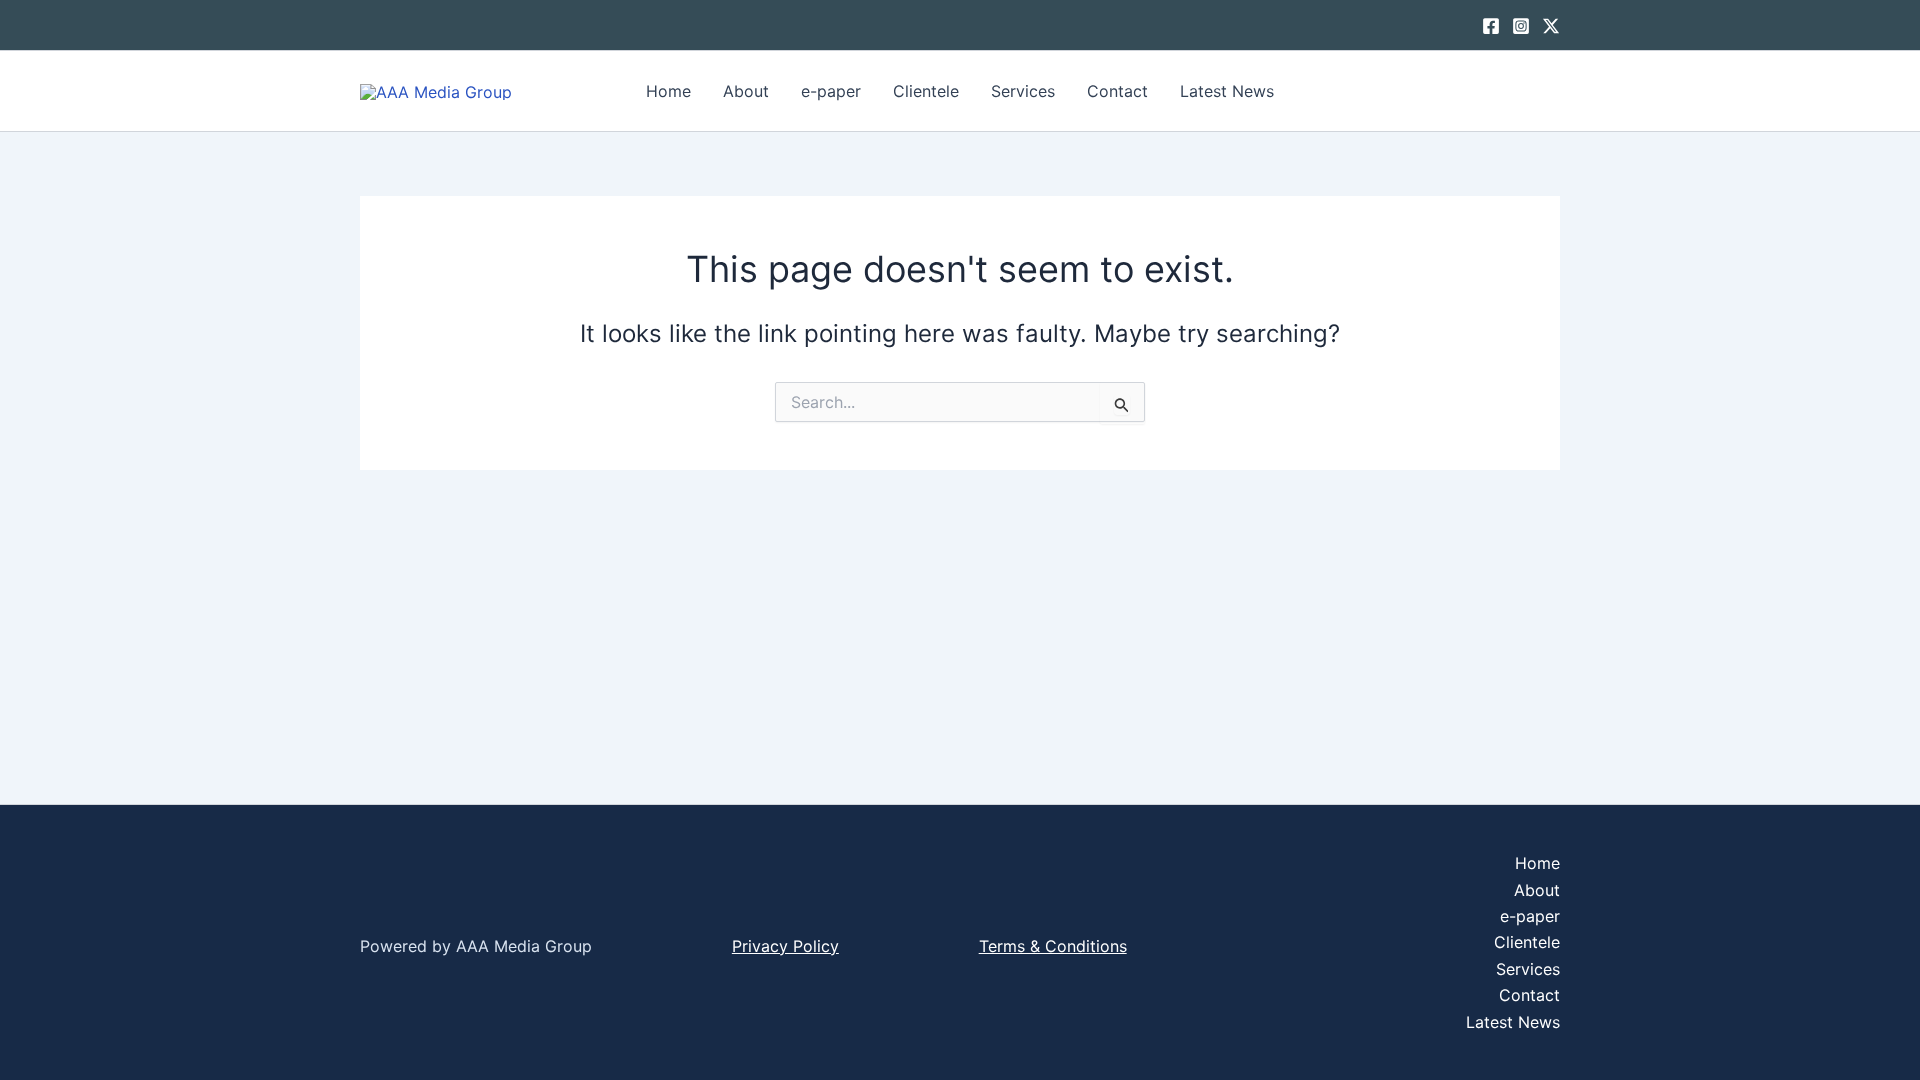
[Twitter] (1551, 26)
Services (1023, 91)
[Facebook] (1491, 26)
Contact (1117, 91)
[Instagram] (1521, 26)
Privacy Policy (785, 946)
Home (668, 91)
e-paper (831, 91)
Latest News (1227, 91)
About (746, 91)
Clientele (926, 91)
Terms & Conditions (1053, 946)
